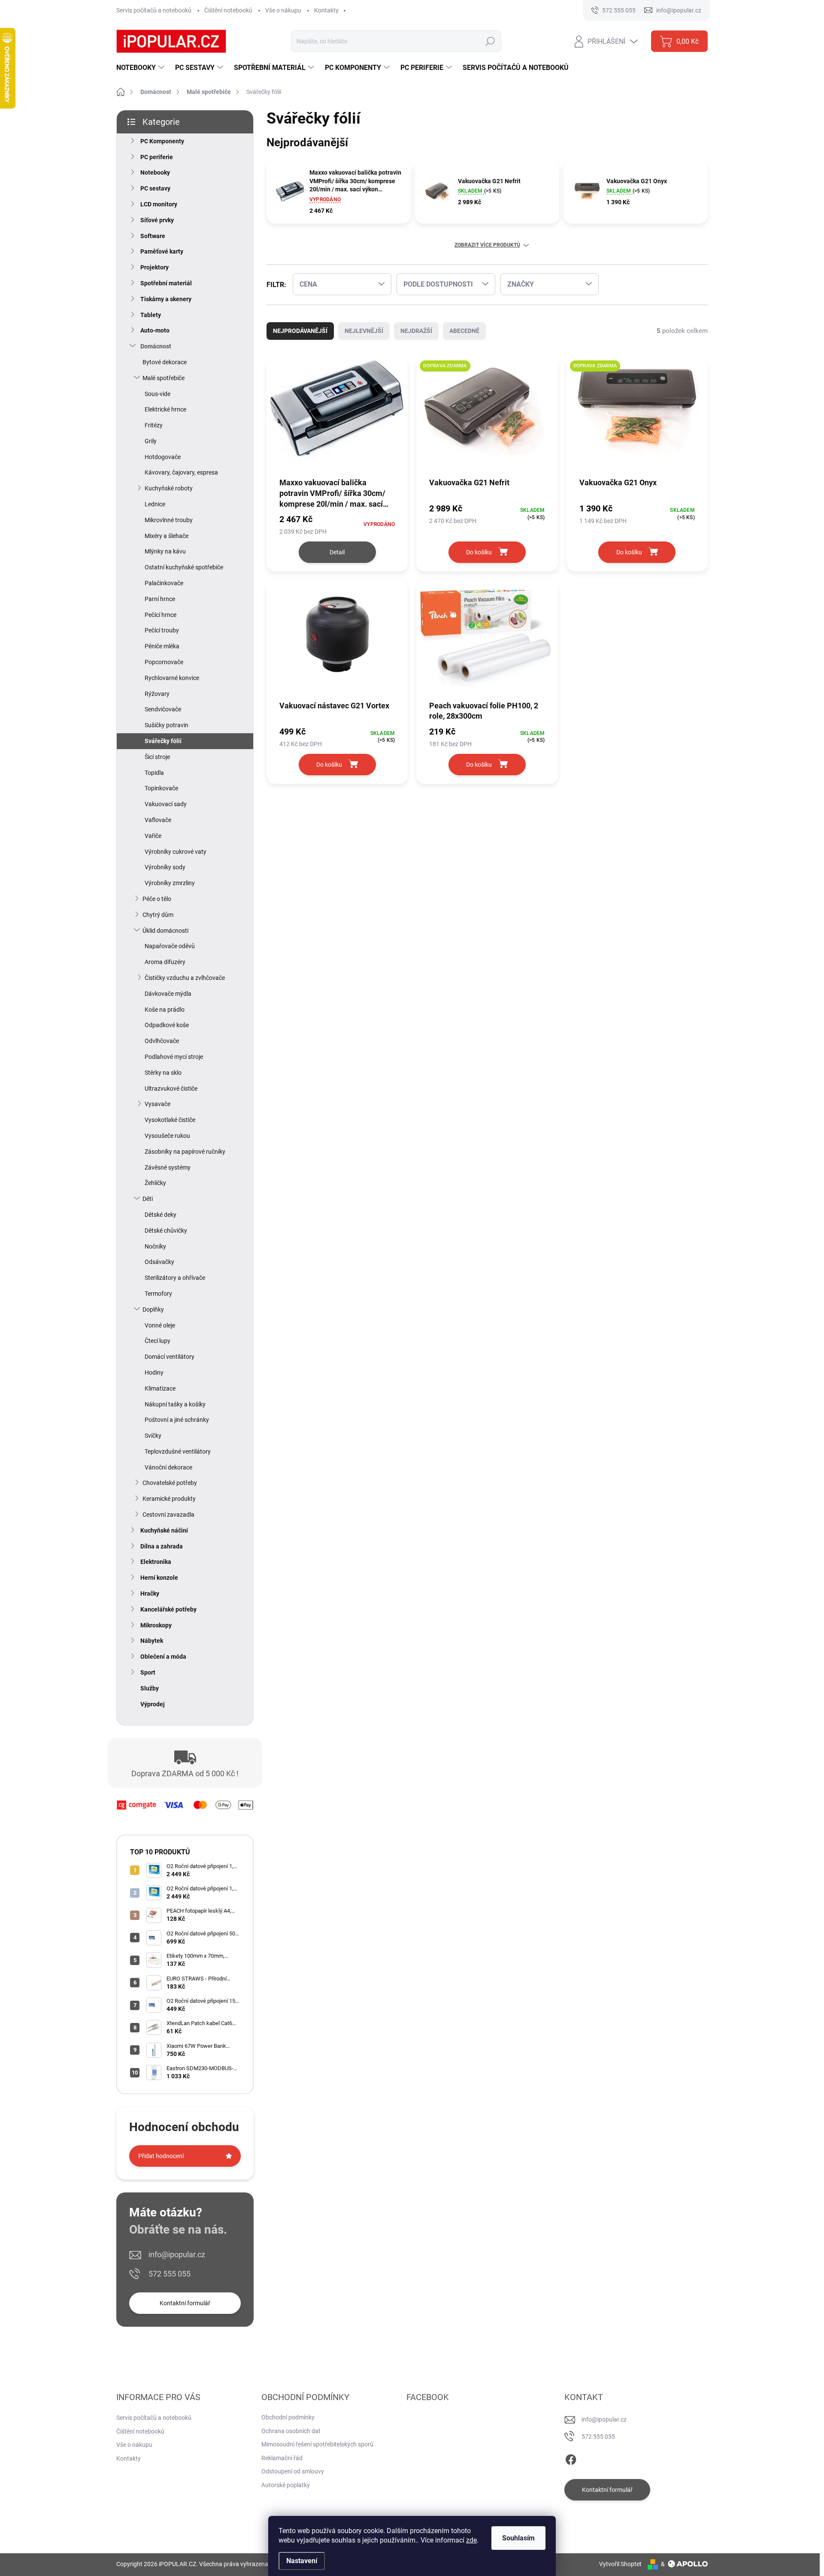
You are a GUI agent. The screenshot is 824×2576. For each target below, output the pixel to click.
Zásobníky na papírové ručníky (185, 1152)
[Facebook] (571, 2458)
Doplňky (153, 1309)
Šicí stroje (157, 757)
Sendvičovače (163, 709)
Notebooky (155, 172)
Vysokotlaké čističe (170, 1120)
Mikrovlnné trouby (169, 520)
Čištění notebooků (228, 10)
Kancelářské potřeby (168, 1609)
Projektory (154, 267)
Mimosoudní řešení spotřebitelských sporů (317, 2444)
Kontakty (326, 10)
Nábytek (152, 1641)
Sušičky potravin (167, 725)
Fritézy (154, 425)
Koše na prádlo (165, 1010)
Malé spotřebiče (164, 378)
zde (471, 2540)
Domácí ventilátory (170, 1357)
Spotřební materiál (166, 283)
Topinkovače (161, 788)
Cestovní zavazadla (168, 1515)
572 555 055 (170, 2274)
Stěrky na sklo (163, 1073)
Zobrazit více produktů (487, 245)
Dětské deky (161, 1215)
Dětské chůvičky (166, 1231)
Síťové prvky (157, 220)
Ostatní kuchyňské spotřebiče (184, 567)
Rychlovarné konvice (172, 678)
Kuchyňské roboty (169, 488)
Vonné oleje (160, 1325)
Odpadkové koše (167, 1025)
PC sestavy (155, 188)
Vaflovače (158, 820)
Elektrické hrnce (165, 409)
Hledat (490, 41)
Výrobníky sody (165, 867)
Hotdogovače (163, 457)
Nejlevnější (364, 331)
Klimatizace (160, 1388)
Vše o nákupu (283, 10)
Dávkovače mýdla (168, 994)
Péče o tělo (157, 899)
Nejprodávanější (300, 331)
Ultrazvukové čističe (171, 1088)
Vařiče (153, 836)
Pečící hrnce (161, 615)
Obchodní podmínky (288, 2417)
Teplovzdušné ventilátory (178, 1451)
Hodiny (154, 1373)
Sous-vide (158, 394)
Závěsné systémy (168, 1167)
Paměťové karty (162, 251)
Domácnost (156, 346)
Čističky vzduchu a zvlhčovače (185, 978)
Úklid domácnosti (165, 931)
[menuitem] (141, 68)
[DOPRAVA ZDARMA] (487, 417)
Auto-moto (155, 330)
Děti (148, 1199)
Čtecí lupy (158, 1341)
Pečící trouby (162, 630)
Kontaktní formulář (185, 2303)
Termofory (158, 1294)
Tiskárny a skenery (166, 299)
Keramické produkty (169, 1499)
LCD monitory (159, 204)
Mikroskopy (156, 1625)
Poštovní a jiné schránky (177, 1420)
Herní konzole (159, 1578)
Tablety (151, 315)
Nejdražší (416, 331)
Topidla (154, 773)
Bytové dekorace (165, 362)
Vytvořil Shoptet (620, 2564)
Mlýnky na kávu (165, 551)
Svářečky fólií (163, 741)
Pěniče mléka (162, 646)
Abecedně (464, 331)
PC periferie (157, 157)
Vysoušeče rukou (167, 1136)
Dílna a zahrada (162, 1546)
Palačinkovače (164, 583)
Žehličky (155, 1183)
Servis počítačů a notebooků (154, 10)
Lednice (155, 504)
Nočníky (155, 1246)
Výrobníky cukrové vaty (176, 852)
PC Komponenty (162, 141)
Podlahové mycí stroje (174, 1057)
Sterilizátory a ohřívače (175, 1278)
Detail (337, 552)
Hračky (150, 1593)
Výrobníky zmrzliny (170, 883)
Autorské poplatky (286, 2485)
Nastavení (302, 2561)
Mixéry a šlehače (167, 536)
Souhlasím (518, 2538)
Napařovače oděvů (170, 946)
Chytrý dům (158, 915)
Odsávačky (159, 1262)
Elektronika (156, 1562)
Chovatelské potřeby (170, 1483)
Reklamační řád (282, 2458)
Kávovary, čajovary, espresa (181, 472)
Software (153, 236)
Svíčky (153, 1436)
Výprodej (153, 1704)
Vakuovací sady (166, 804)
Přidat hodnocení (161, 2156)
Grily (151, 441)
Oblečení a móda (163, 1657)
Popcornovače (164, 662)
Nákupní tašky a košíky (175, 1404)
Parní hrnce (160, 599)
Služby (150, 1688)
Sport (148, 1672)
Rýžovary (157, 694)
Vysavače (158, 1104)
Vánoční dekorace (168, 1467)
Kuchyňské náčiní (164, 1530)
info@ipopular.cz (177, 2254)
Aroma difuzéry (165, 962)
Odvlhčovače (162, 1041)
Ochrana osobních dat (291, 2431)
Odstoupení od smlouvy (293, 2471)
